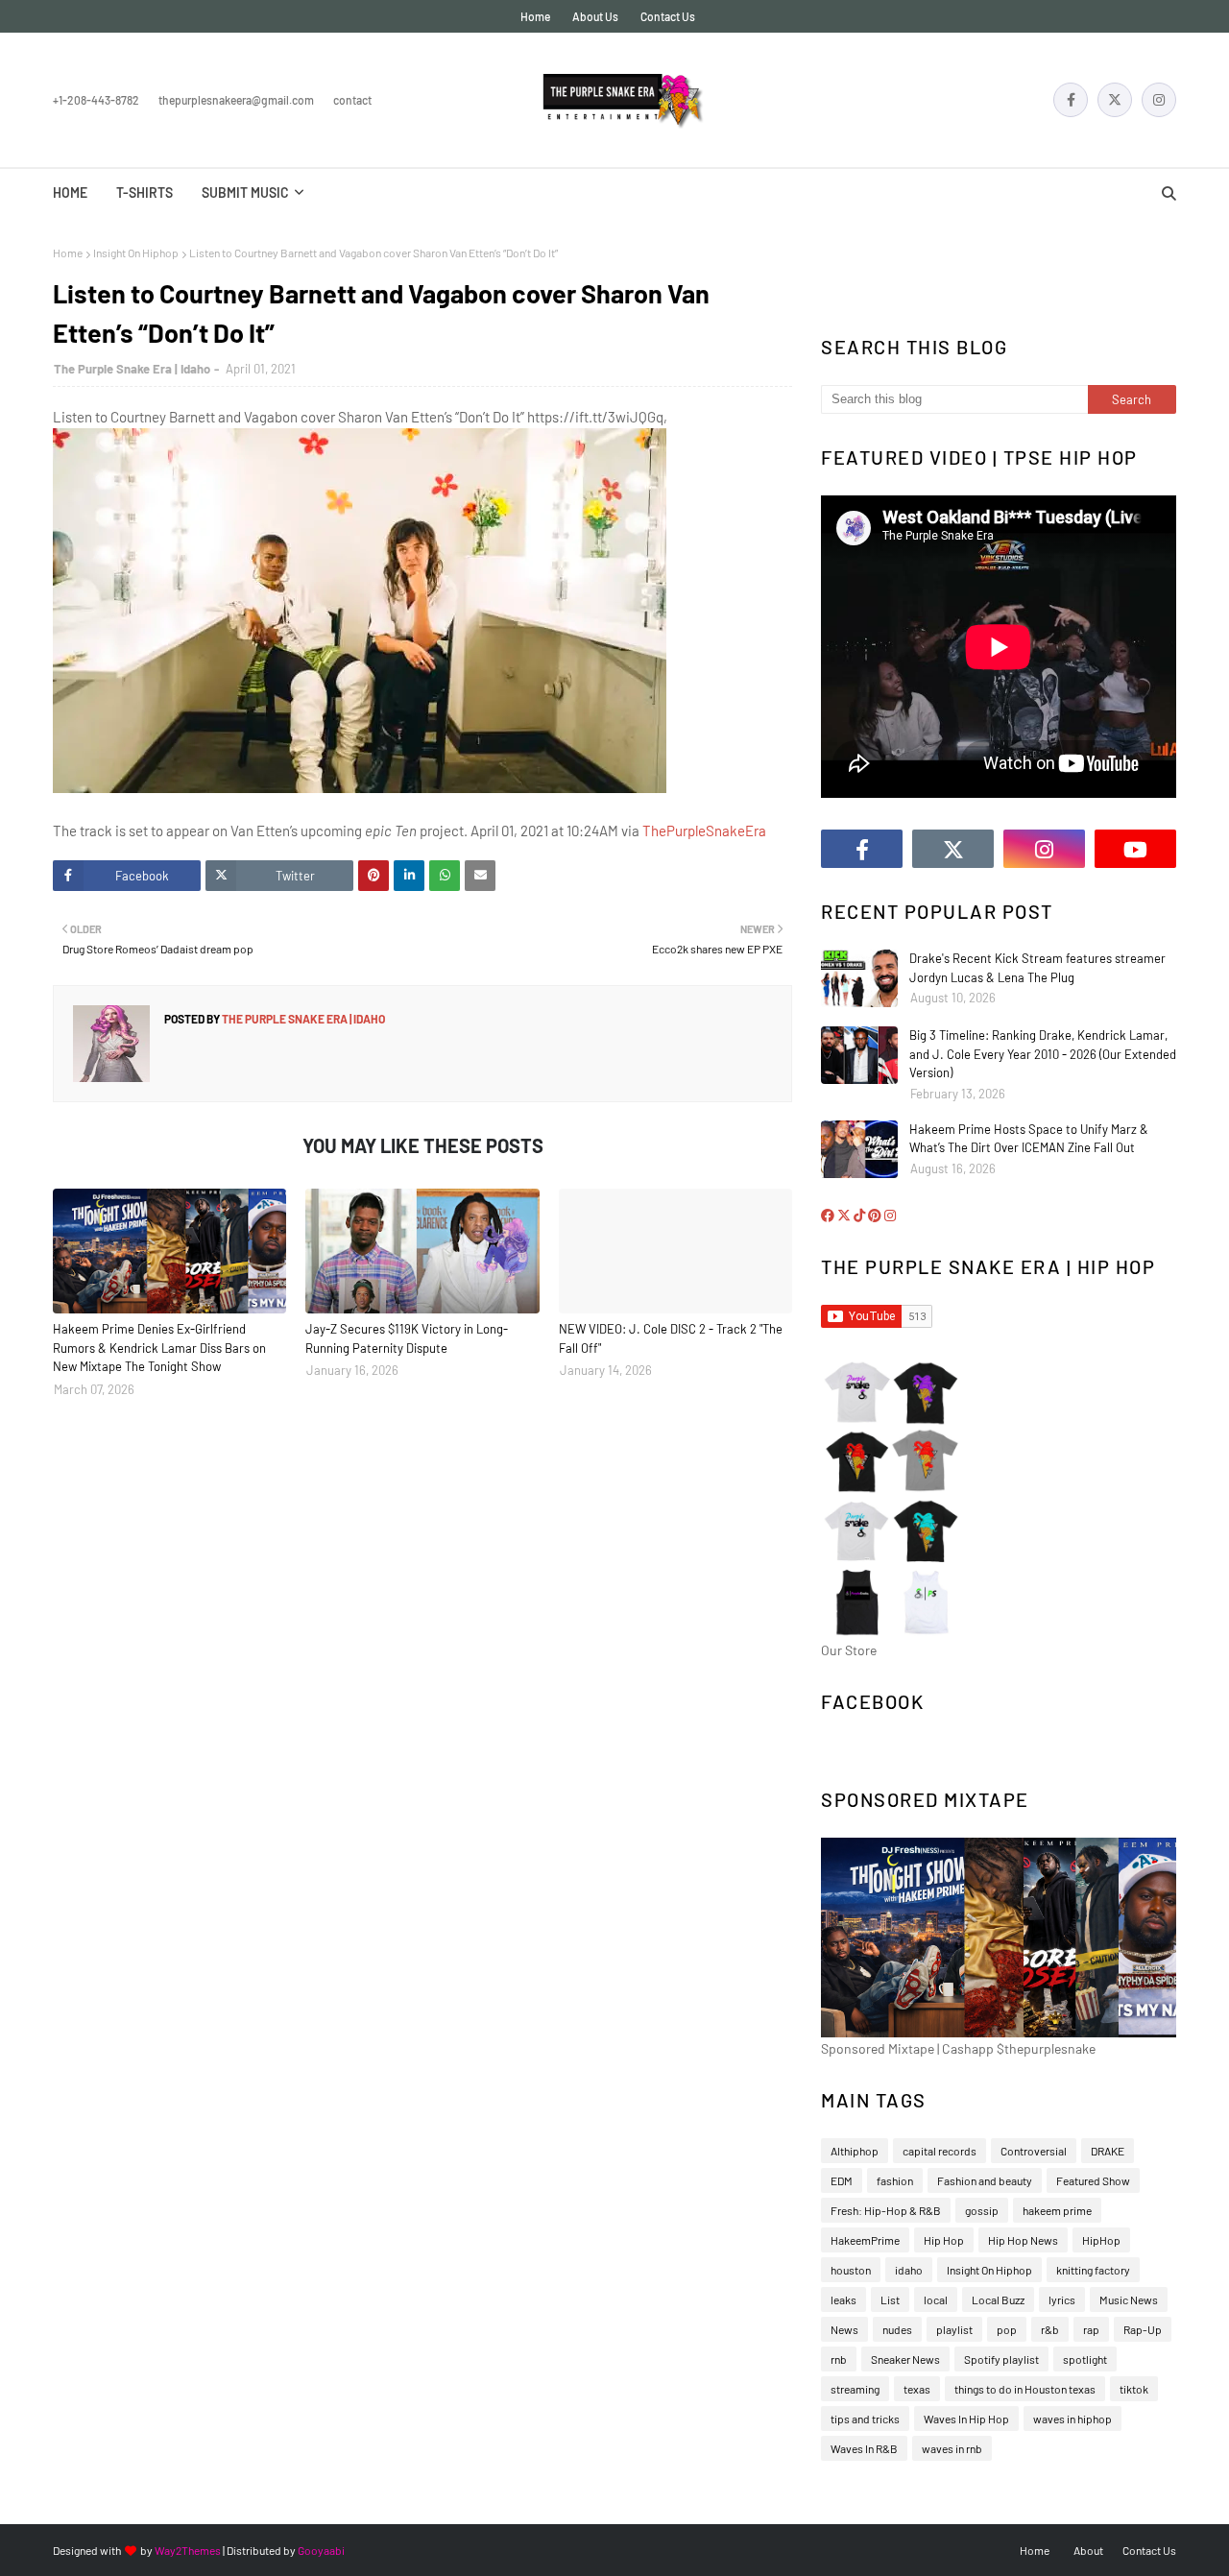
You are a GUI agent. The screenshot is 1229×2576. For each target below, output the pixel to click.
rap (1091, 2329)
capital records (940, 2151)
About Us (595, 16)
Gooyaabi (321, 2550)
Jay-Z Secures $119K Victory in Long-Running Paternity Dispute (407, 1338)
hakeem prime (1057, 2210)
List (890, 2299)
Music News (1129, 2299)
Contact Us (668, 16)
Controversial (1034, 2151)
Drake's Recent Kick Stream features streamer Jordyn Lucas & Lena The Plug (1037, 968)
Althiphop (855, 2151)
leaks (843, 2299)
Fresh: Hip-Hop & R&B (886, 2210)
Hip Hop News (1023, 2240)
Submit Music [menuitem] (245, 193)
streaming (855, 2389)
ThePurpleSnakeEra (704, 831)
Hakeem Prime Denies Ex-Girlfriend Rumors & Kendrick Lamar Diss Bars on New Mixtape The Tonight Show (159, 1348)
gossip (982, 2210)
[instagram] (1159, 100)
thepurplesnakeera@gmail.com (236, 100)
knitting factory (1093, 2270)
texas (917, 2389)
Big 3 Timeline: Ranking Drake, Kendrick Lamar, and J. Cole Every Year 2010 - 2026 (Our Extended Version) (1043, 1054)
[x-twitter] (1115, 100)
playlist (954, 2329)
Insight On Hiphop (136, 253)
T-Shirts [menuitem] (145, 193)
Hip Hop (944, 2240)
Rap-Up (1143, 2329)
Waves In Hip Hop (966, 2419)
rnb (839, 2359)
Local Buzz (998, 2299)
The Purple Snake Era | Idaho (132, 369)
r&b (1050, 2329)
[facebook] (1071, 100)
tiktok (1134, 2389)
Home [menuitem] (70, 193)
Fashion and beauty (985, 2180)
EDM (842, 2180)
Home (535, 16)
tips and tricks (865, 2419)
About (1088, 2550)
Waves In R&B (864, 2448)
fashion (895, 2180)
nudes (897, 2329)
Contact (352, 100)
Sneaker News (905, 2359)
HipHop (1101, 2240)
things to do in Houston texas (1025, 2389)
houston (851, 2270)
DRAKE (1108, 2151)
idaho (909, 2270)
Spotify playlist (1001, 2359)
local (936, 2299)
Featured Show (1093, 2180)
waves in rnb (952, 2448)
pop (1007, 2329)
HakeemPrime (865, 2240)
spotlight (1085, 2359)
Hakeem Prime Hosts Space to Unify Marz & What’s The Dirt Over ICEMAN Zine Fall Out (1029, 1139)
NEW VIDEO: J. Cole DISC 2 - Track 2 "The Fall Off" (671, 1338)
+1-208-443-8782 (96, 100)
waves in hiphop (1072, 2419)
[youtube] (1135, 849)
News (844, 2329)
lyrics (1062, 2299)
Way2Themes (188, 2550)
